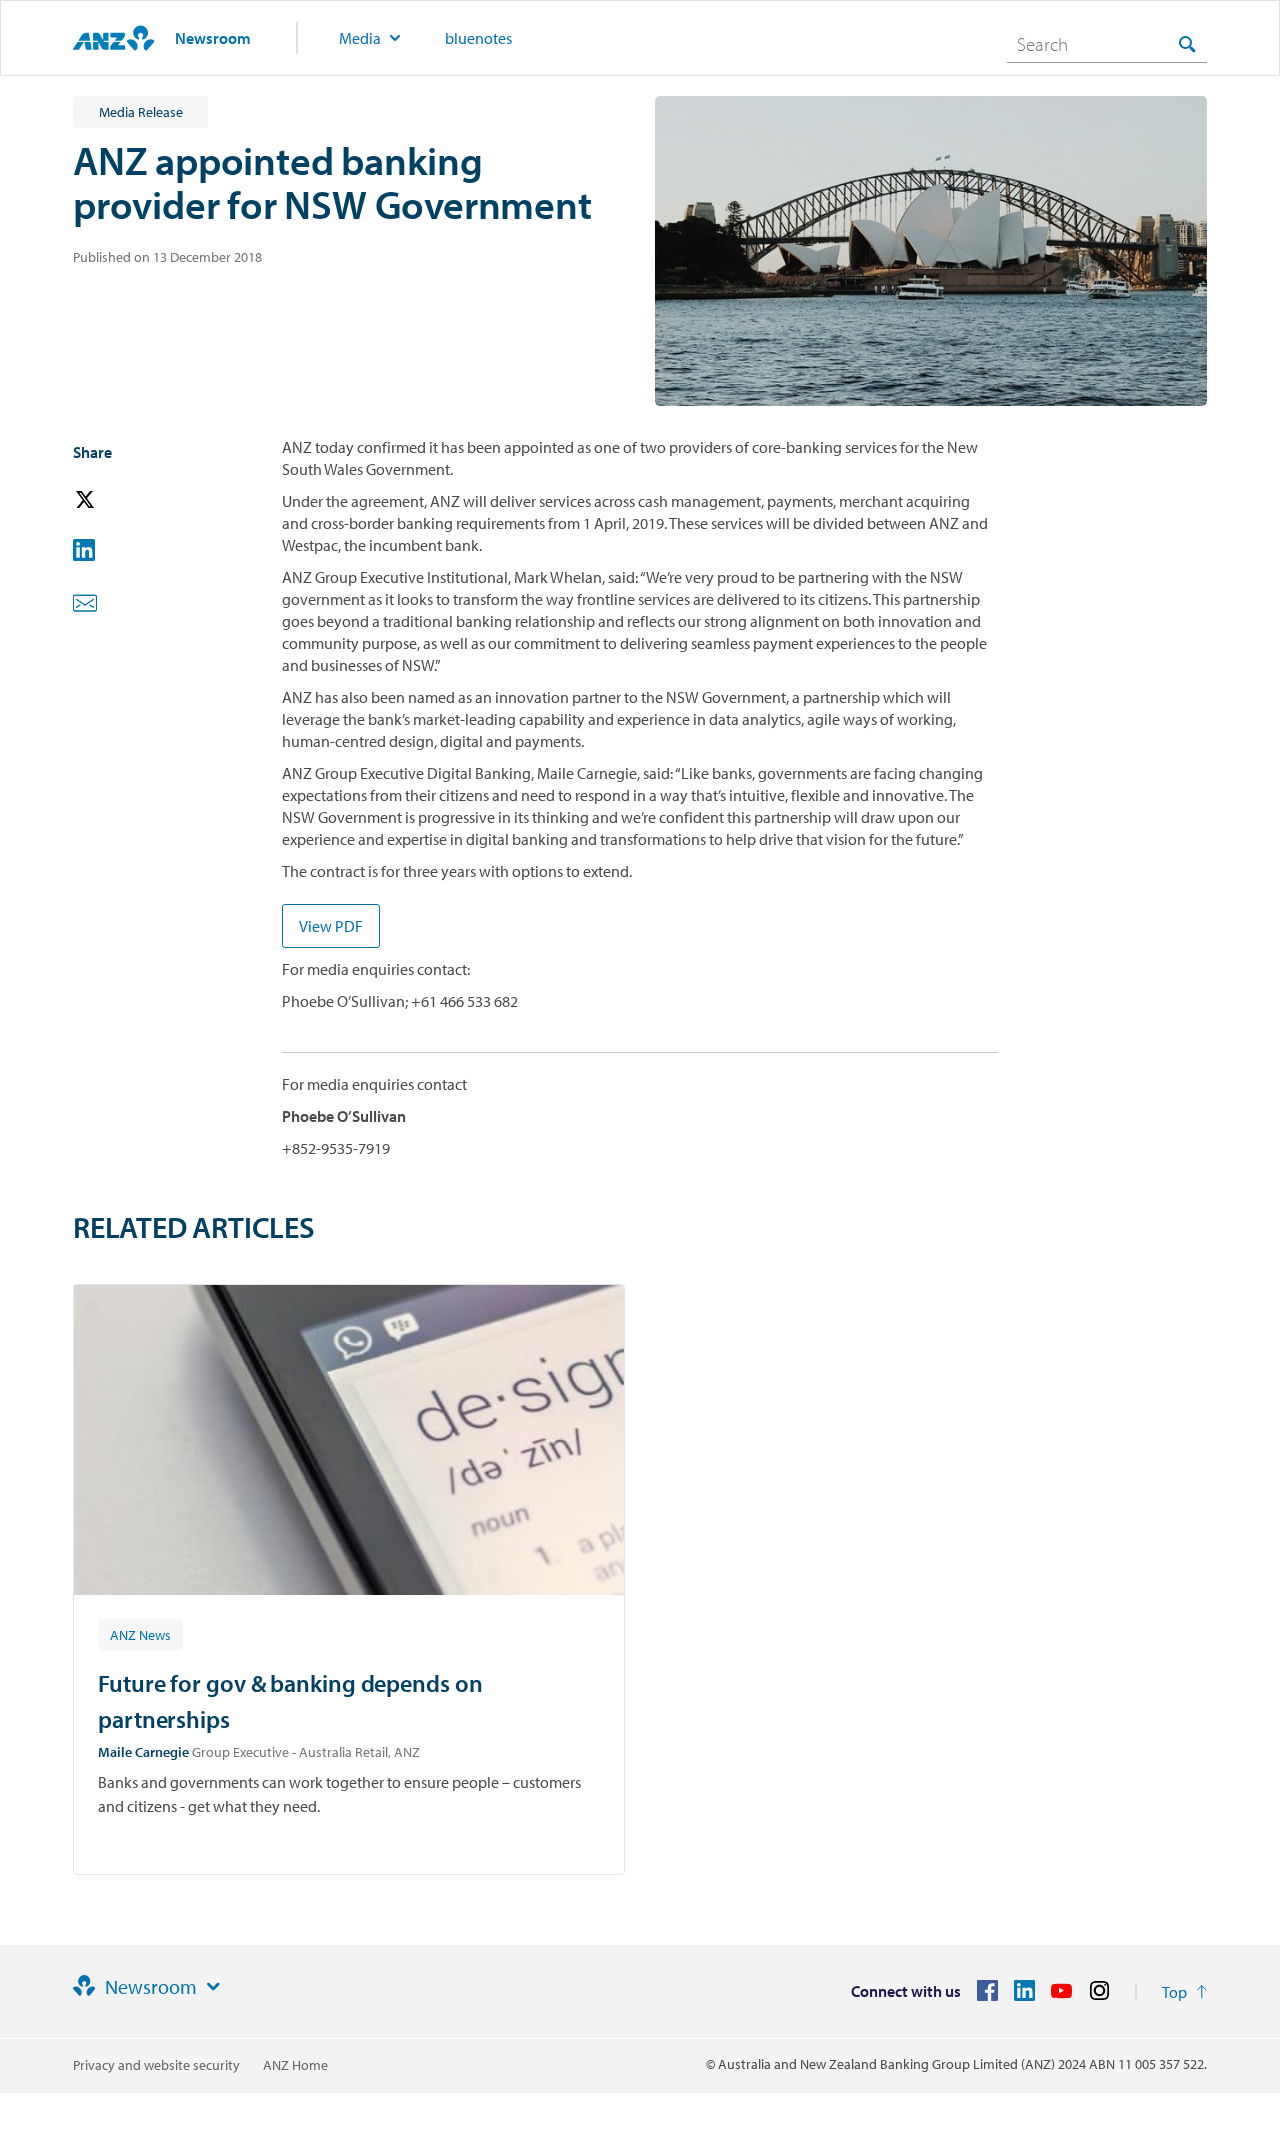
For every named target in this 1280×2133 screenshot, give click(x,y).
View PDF (331, 926)
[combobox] (1107, 44)
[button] (113, 500)
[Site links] (213, 1987)
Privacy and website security (156, 2065)
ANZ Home (295, 2065)
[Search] (1187, 43)
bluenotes (478, 38)
